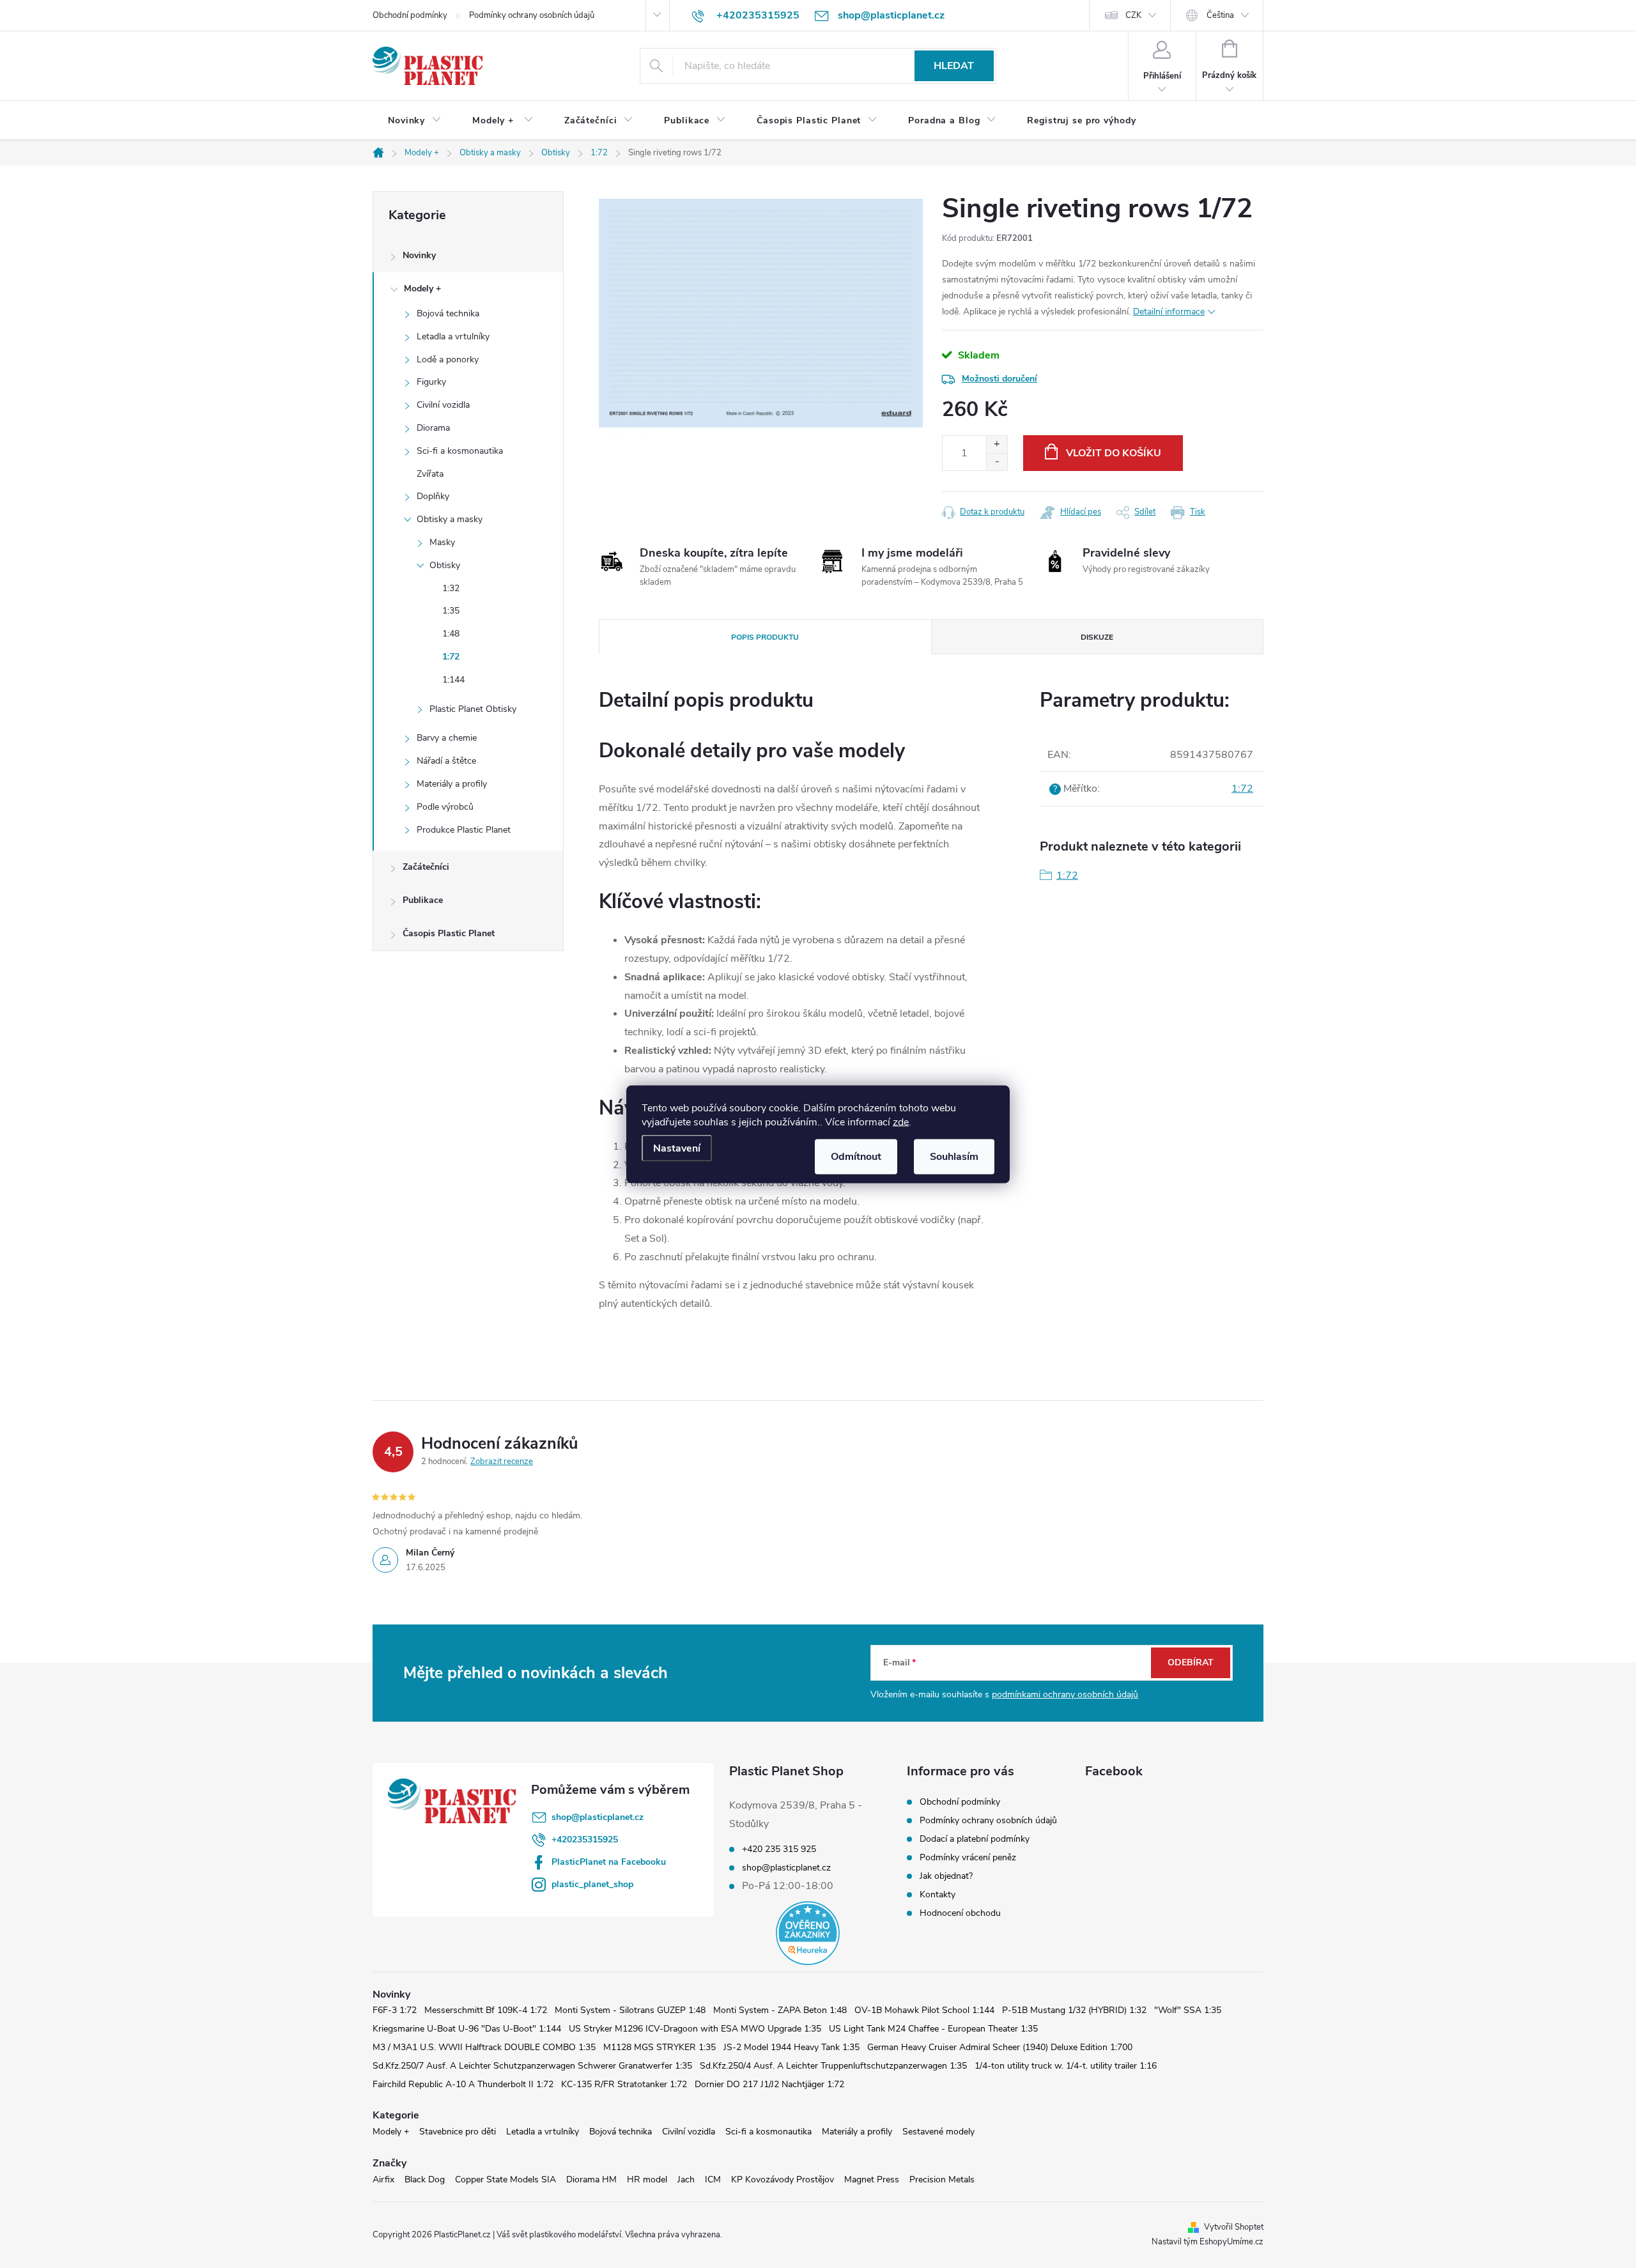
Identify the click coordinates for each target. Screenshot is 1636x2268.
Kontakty (938, 1894)
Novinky (419, 255)
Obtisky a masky (450, 519)
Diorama (433, 428)
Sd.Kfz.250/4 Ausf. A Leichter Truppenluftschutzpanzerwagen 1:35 (833, 2066)
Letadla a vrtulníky (453, 336)
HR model (647, 2179)
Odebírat (1191, 1662)
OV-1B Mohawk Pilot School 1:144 (924, 2010)
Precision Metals (942, 2179)
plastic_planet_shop (592, 1884)
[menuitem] (415, 121)
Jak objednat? (946, 1876)
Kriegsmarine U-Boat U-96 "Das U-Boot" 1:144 (467, 2029)
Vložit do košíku (1114, 453)
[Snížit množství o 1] (997, 462)
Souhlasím (954, 1156)
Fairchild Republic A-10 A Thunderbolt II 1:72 (463, 2084)
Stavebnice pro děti (458, 2132)
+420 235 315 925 (779, 1849)
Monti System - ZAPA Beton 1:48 (780, 2010)
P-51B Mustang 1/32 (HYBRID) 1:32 (1074, 2010)
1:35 (451, 611)
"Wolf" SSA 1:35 (1188, 2010)
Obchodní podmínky (410, 15)
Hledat (954, 66)
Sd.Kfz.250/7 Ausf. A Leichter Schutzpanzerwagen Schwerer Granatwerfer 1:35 (532, 2066)
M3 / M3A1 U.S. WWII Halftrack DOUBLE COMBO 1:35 (484, 2047)
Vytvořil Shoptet (1234, 2227)
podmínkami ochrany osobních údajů (1065, 1694)
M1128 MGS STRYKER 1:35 (660, 2047)
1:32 (451, 588)
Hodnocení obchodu (960, 1913)
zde (901, 1122)
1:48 (451, 634)
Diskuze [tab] (1097, 637)
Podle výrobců (445, 807)
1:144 (453, 680)
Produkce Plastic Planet (464, 830)
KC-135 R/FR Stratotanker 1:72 (624, 2084)
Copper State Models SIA (505, 2179)
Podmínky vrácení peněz (968, 1857)
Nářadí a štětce (446, 761)
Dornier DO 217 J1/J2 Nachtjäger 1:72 (769, 2084)
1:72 (451, 657)
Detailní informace (1169, 312)
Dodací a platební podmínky (975, 1839)
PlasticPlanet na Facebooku (609, 1862)
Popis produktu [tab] (765, 637)
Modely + (422, 289)
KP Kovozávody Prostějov (783, 2179)
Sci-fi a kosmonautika (460, 451)
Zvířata (430, 474)
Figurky (431, 382)
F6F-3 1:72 (395, 2010)
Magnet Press (872, 2179)
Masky (442, 542)
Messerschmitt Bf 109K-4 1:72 (486, 2010)
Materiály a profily (452, 784)
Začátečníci (426, 867)
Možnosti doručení (999, 379)
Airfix (383, 2179)
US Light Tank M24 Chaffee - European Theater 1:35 (933, 2029)
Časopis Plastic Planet (449, 933)
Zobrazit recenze (502, 1462)
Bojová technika (448, 313)
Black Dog (425, 2179)
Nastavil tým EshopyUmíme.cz (1208, 2242)
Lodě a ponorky (448, 359)
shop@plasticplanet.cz (598, 1817)
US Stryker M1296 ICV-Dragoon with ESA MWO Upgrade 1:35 (695, 2029)
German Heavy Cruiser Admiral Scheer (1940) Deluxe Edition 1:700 (1000, 2047)
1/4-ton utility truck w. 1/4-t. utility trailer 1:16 (1066, 2066)
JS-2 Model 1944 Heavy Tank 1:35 (791, 2047)
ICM (713, 2179)
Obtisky (445, 565)
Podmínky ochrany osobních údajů (532, 15)
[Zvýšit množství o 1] (997, 444)
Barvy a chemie (447, 738)
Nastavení (677, 1148)
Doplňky (433, 496)
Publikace (423, 900)
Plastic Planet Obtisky (473, 709)
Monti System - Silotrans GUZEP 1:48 (630, 2010)
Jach (686, 2179)
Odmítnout (856, 1156)
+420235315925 (585, 1840)
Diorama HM (591, 2179)
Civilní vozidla (443, 405)
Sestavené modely (938, 2132)
